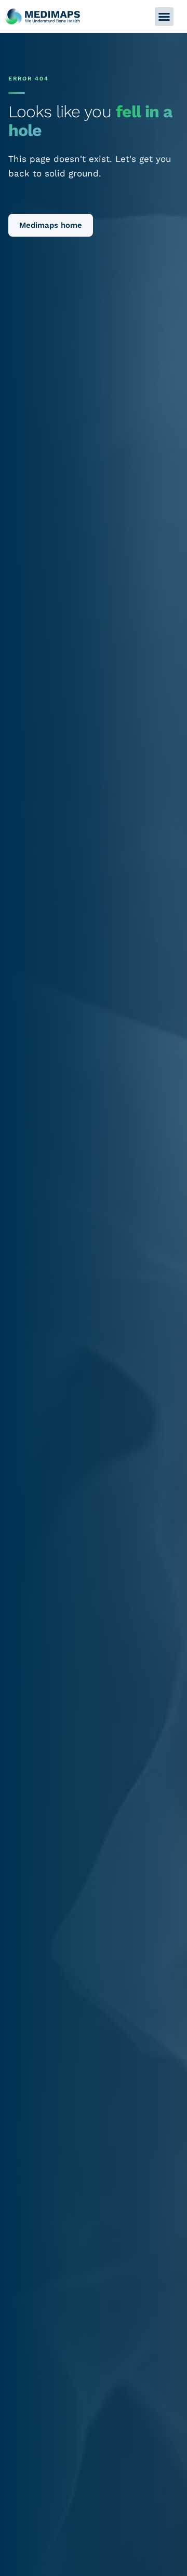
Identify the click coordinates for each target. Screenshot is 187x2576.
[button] (164, 17)
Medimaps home (51, 225)
